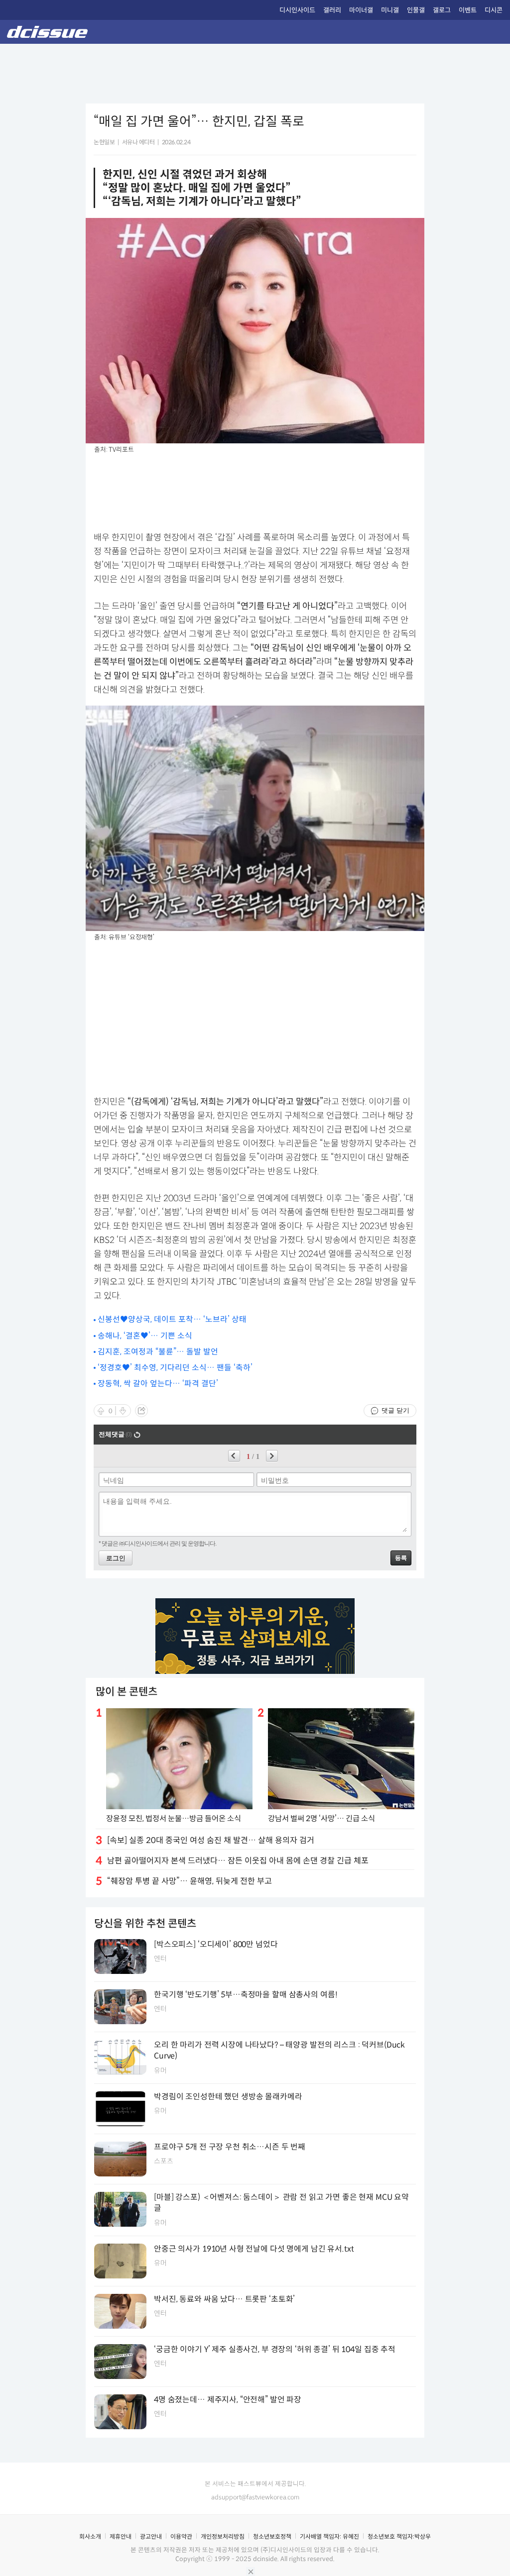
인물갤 (416, 10)
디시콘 (494, 10)
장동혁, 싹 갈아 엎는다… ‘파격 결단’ (158, 1384)
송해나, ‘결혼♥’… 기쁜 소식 (145, 1336)
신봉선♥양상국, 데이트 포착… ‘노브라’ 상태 (172, 1319)
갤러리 (332, 10)
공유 (141, 1411)
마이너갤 (361, 10)
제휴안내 (121, 2536)
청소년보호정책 (272, 2536)
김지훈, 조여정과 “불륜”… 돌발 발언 (158, 1352)
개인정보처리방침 (223, 2536)
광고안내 (151, 2536)
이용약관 (181, 2536)
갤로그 (442, 10)
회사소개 (90, 2536)
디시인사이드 (297, 10)
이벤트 (468, 10)
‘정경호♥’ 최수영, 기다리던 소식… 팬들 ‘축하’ (175, 1368)
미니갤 (390, 10)
